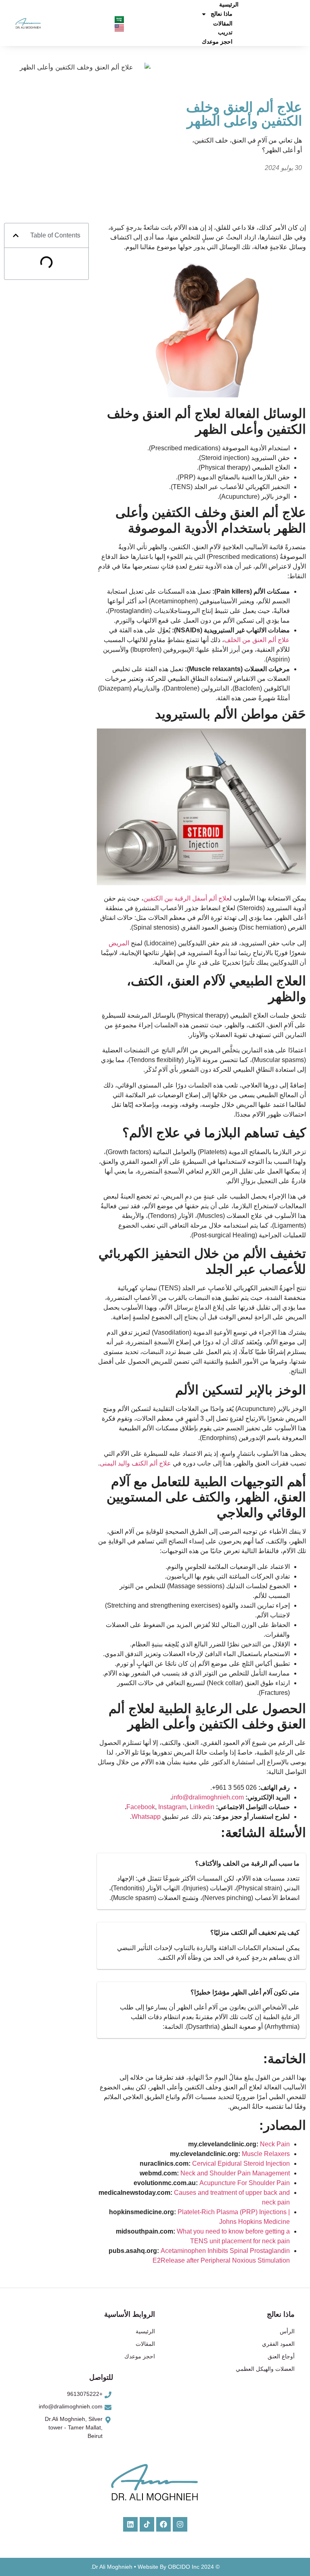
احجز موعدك (217, 42)
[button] (16, 235)
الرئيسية (229, 4)
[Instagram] (180, 2524)
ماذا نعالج (222, 14)
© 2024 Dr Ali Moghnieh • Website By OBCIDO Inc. (155, 2567)
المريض (119, 943)
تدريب (225, 32)
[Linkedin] (130, 2524)
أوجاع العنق (281, 2356)
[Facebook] (163, 2524)
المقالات (223, 23)
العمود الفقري (278, 2344)
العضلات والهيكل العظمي (265, 2369)
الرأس (287, 2331)
